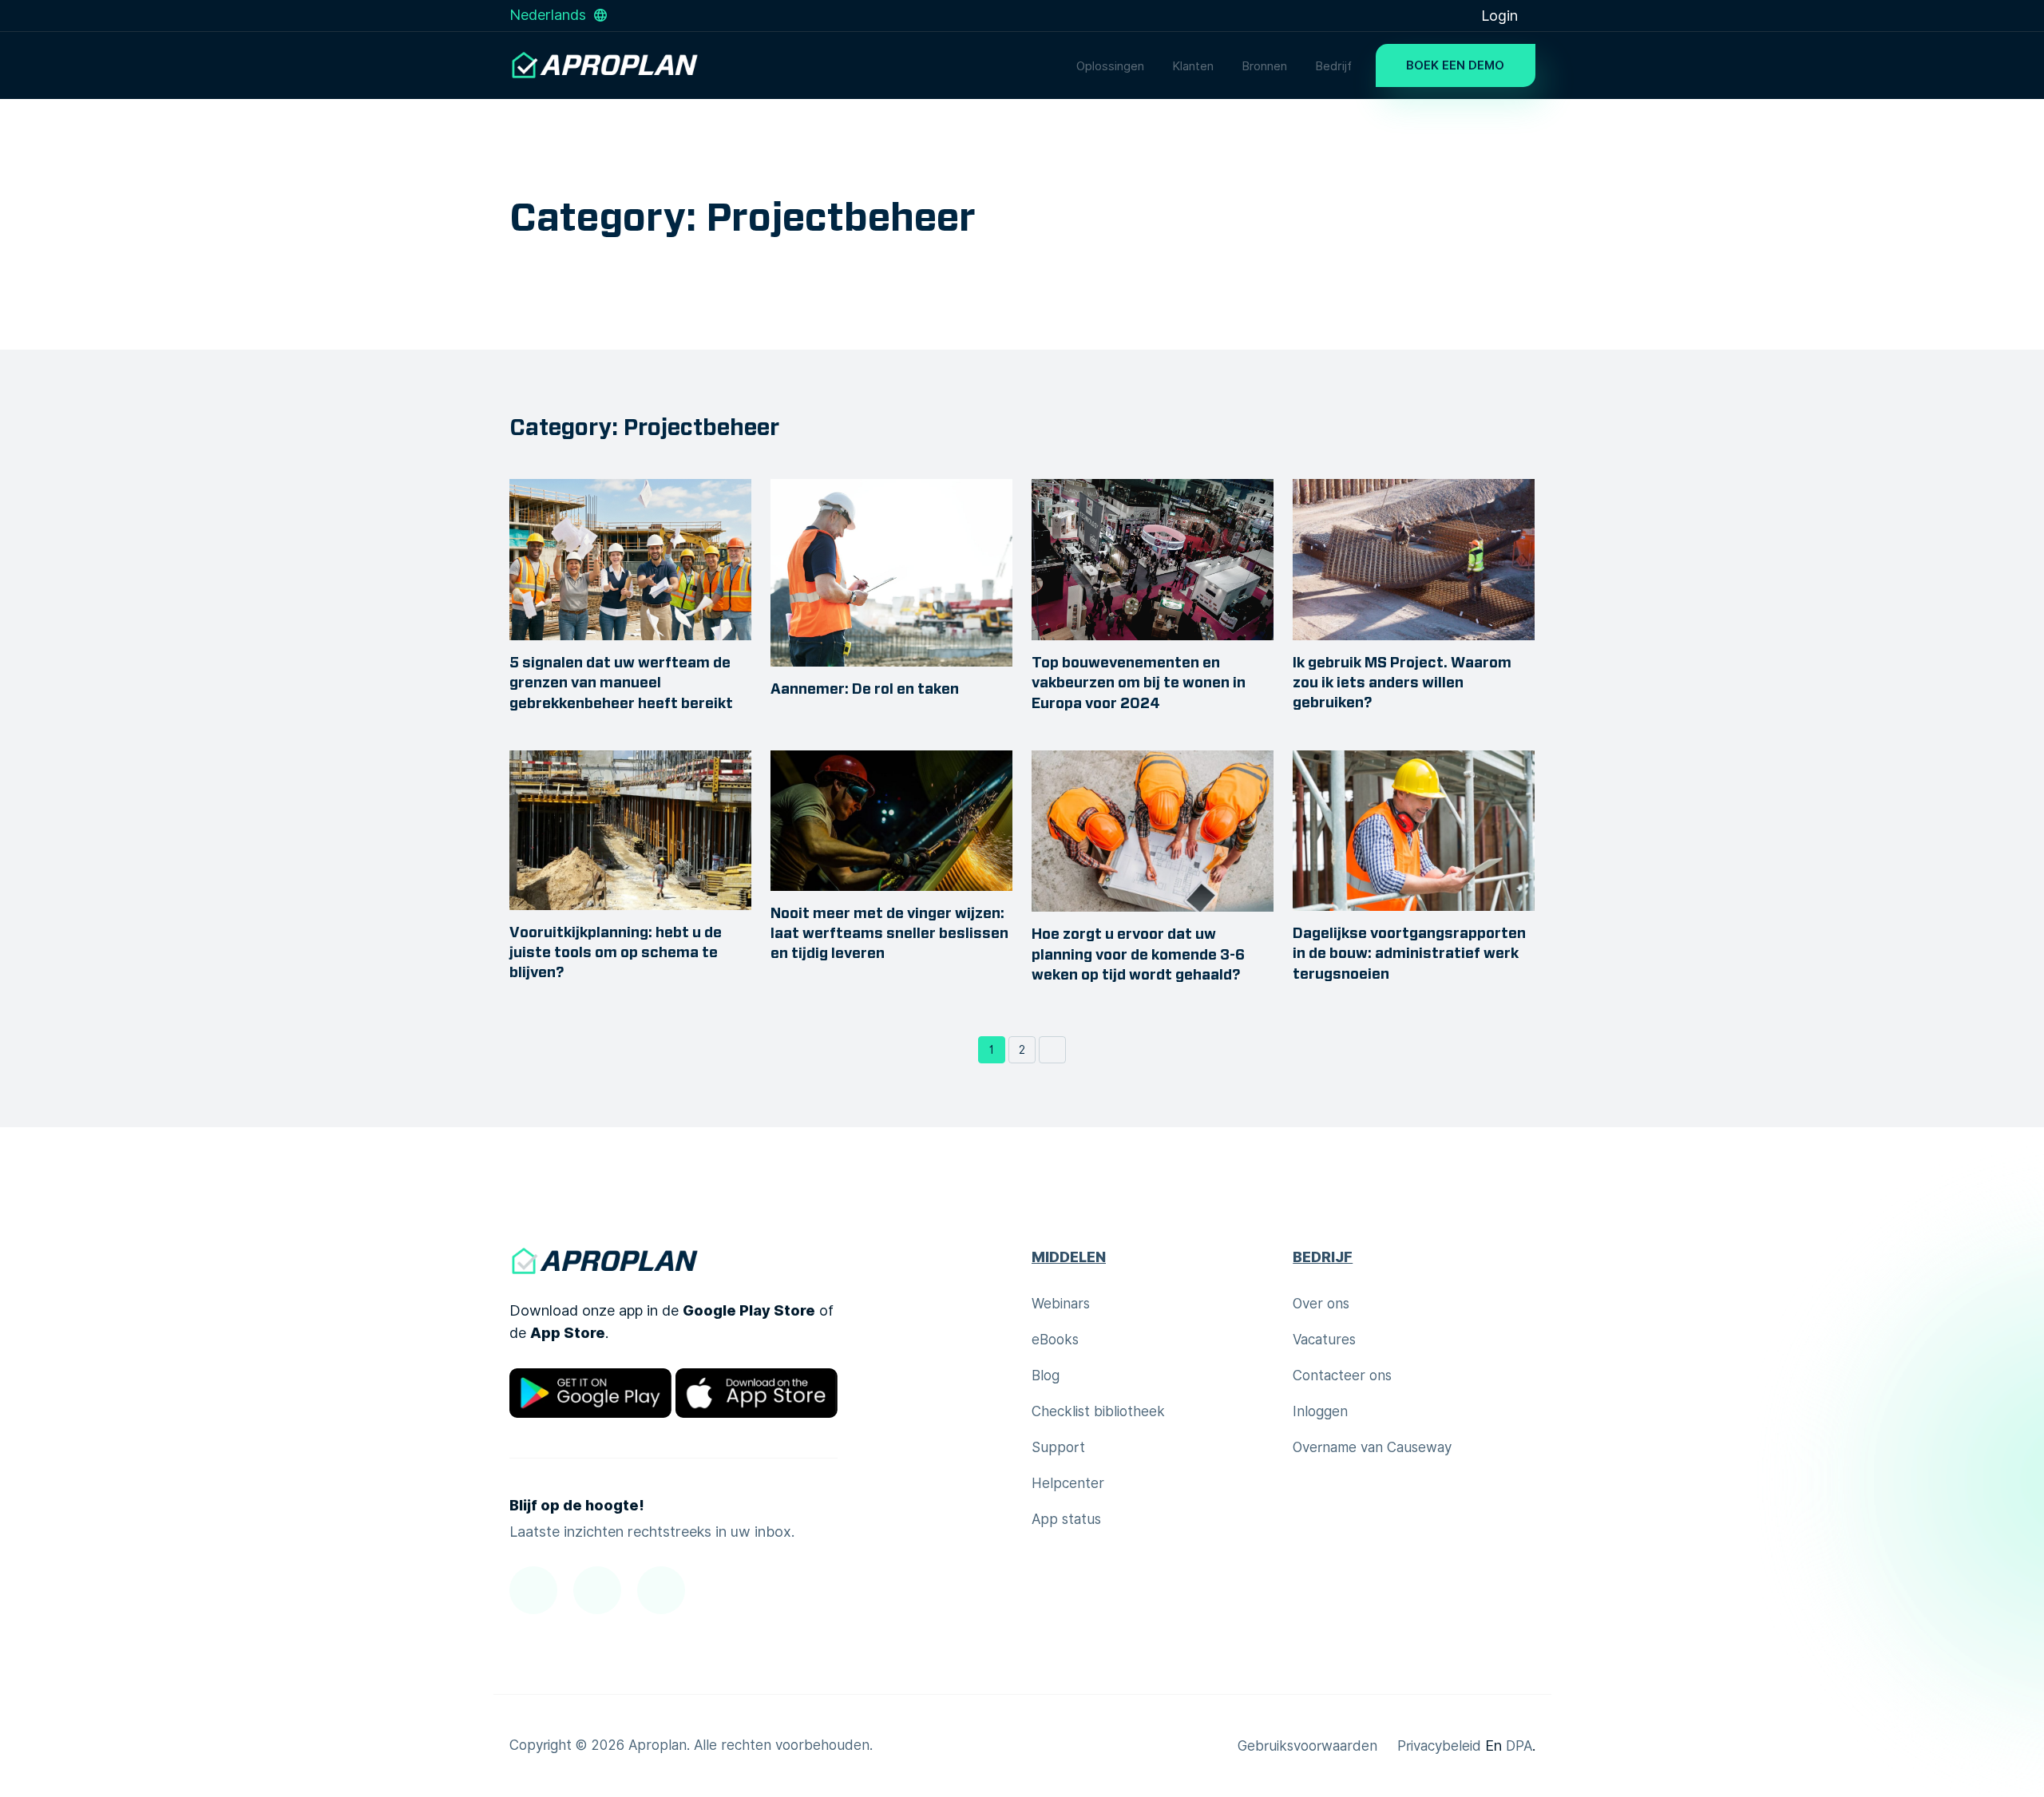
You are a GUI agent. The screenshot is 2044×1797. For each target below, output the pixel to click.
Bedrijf (1333, 66)
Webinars (1061, 1304)
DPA (1519, 1746)
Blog (1046, 1375)
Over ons (1321, 1304)
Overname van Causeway (1372, 1447)
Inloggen (1320, 1411)
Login (1501, 16)
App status (1066, 1519)
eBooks (1055, 1340)
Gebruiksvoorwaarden (1307, 1746)
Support (1058, 1447)
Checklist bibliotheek (1098, 1411)
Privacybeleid (1439, 1746)
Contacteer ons (1342, 1375)
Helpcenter (1068, 1483)
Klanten (1193, 66)
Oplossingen (1110, 66)
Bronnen (1264, 66)
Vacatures (1324, 1340)
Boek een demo (1455, 65)
